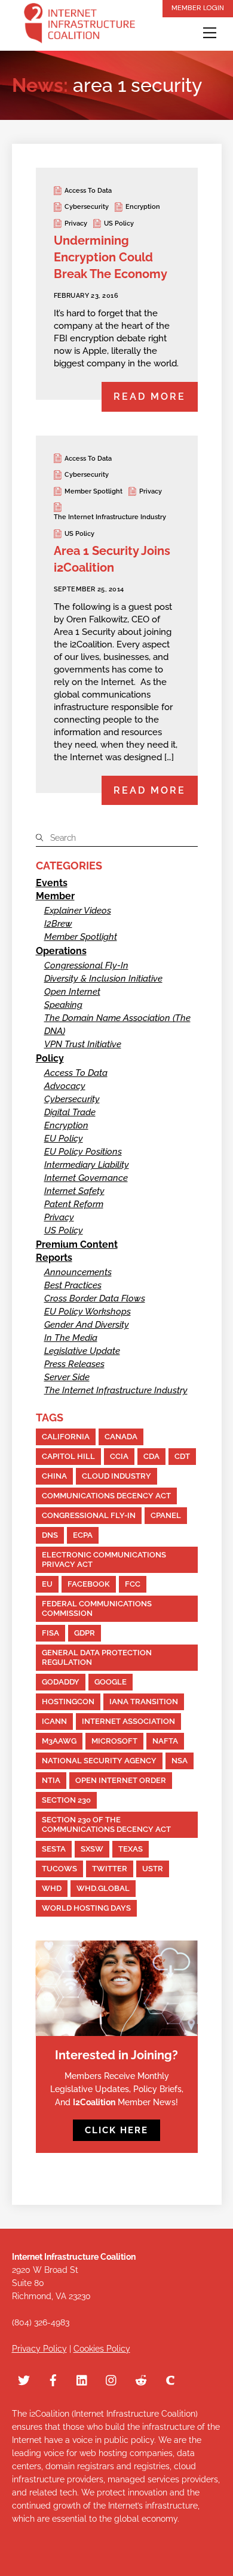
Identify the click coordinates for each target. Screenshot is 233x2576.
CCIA (119, 1456)
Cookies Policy (102, 2349)
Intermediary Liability (87, 1165)
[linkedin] (82, 2378)
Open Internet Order (121, 1780)
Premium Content (77, 1244)
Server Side (67, 1377)
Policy (50, 1058)
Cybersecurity (87, 207)
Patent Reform (74, 1204)
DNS (50, 1535)
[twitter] (24, 2378)
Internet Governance (86, 1178)
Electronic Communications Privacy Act (104, 1560)
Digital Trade (70, 1112)
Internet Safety (74, 1191)
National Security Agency (99, 1761)
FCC (133, 1584)
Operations (61, 951)
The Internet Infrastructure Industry (110, 517)
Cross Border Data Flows (95, 1298)
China (54, 1476)
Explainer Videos (78, 911)
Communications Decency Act (106, 1496)
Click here (116, 2130)
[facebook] (53, 2378)
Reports (54, 1258)
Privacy (76, 223)
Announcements (78, 1272)
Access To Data (88, 191)
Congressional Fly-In (86, 965)
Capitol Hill (68, 1456)
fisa (50, 1633)
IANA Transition (144, 1702)
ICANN (54, 1721)
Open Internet (72, 992)
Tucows (59, 1869)
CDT (182, 1456)
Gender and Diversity (87, 1325)
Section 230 (66, 1800)
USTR (153, 1869)
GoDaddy (61, 1682)
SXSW (92, 1849)
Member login (198, 8)
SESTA (54, 1849)
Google (111, 1682)
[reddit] (141, 2378)
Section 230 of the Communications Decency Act (106, 1824)
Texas (131, 1849)
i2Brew (58, 924)
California (66, 1437)
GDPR (85, 1633)
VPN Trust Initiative (83, 1044)
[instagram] (112, 2378)
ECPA (83, 1535)
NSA (180, 1761)
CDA (151, 1456)
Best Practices (73, 1285)
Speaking (63, 1005)
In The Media (71, 1338)
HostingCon (68, 1702)
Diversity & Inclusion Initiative (103, 979)
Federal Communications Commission (97, 1608)
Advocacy (65, 1086)
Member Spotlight (93, 491)
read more (150, 397)
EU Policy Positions (83, 1152)
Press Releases (74, 1364)
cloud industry (116, 1476)
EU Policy (64, 1139)
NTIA (51, 1780)
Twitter (110, 1869)
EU (47, 1584)
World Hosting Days (86, 1908)
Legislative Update (82, 1351)
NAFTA (165, 1741)
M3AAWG (59, 1741)
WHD (52, 1888)
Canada (121, 1437)
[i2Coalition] (79, 25)
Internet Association (128, 1721)
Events (52, 883)
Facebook (89, 1584)
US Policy (119, 223)
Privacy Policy (39, 2349)
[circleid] (170, 2378)
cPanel (166, 1515)
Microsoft (114, 1741)
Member (55, 896)
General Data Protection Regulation (97, 1657)
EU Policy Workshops (88, 1312)
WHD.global (103, 1888)
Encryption (143, 207)
